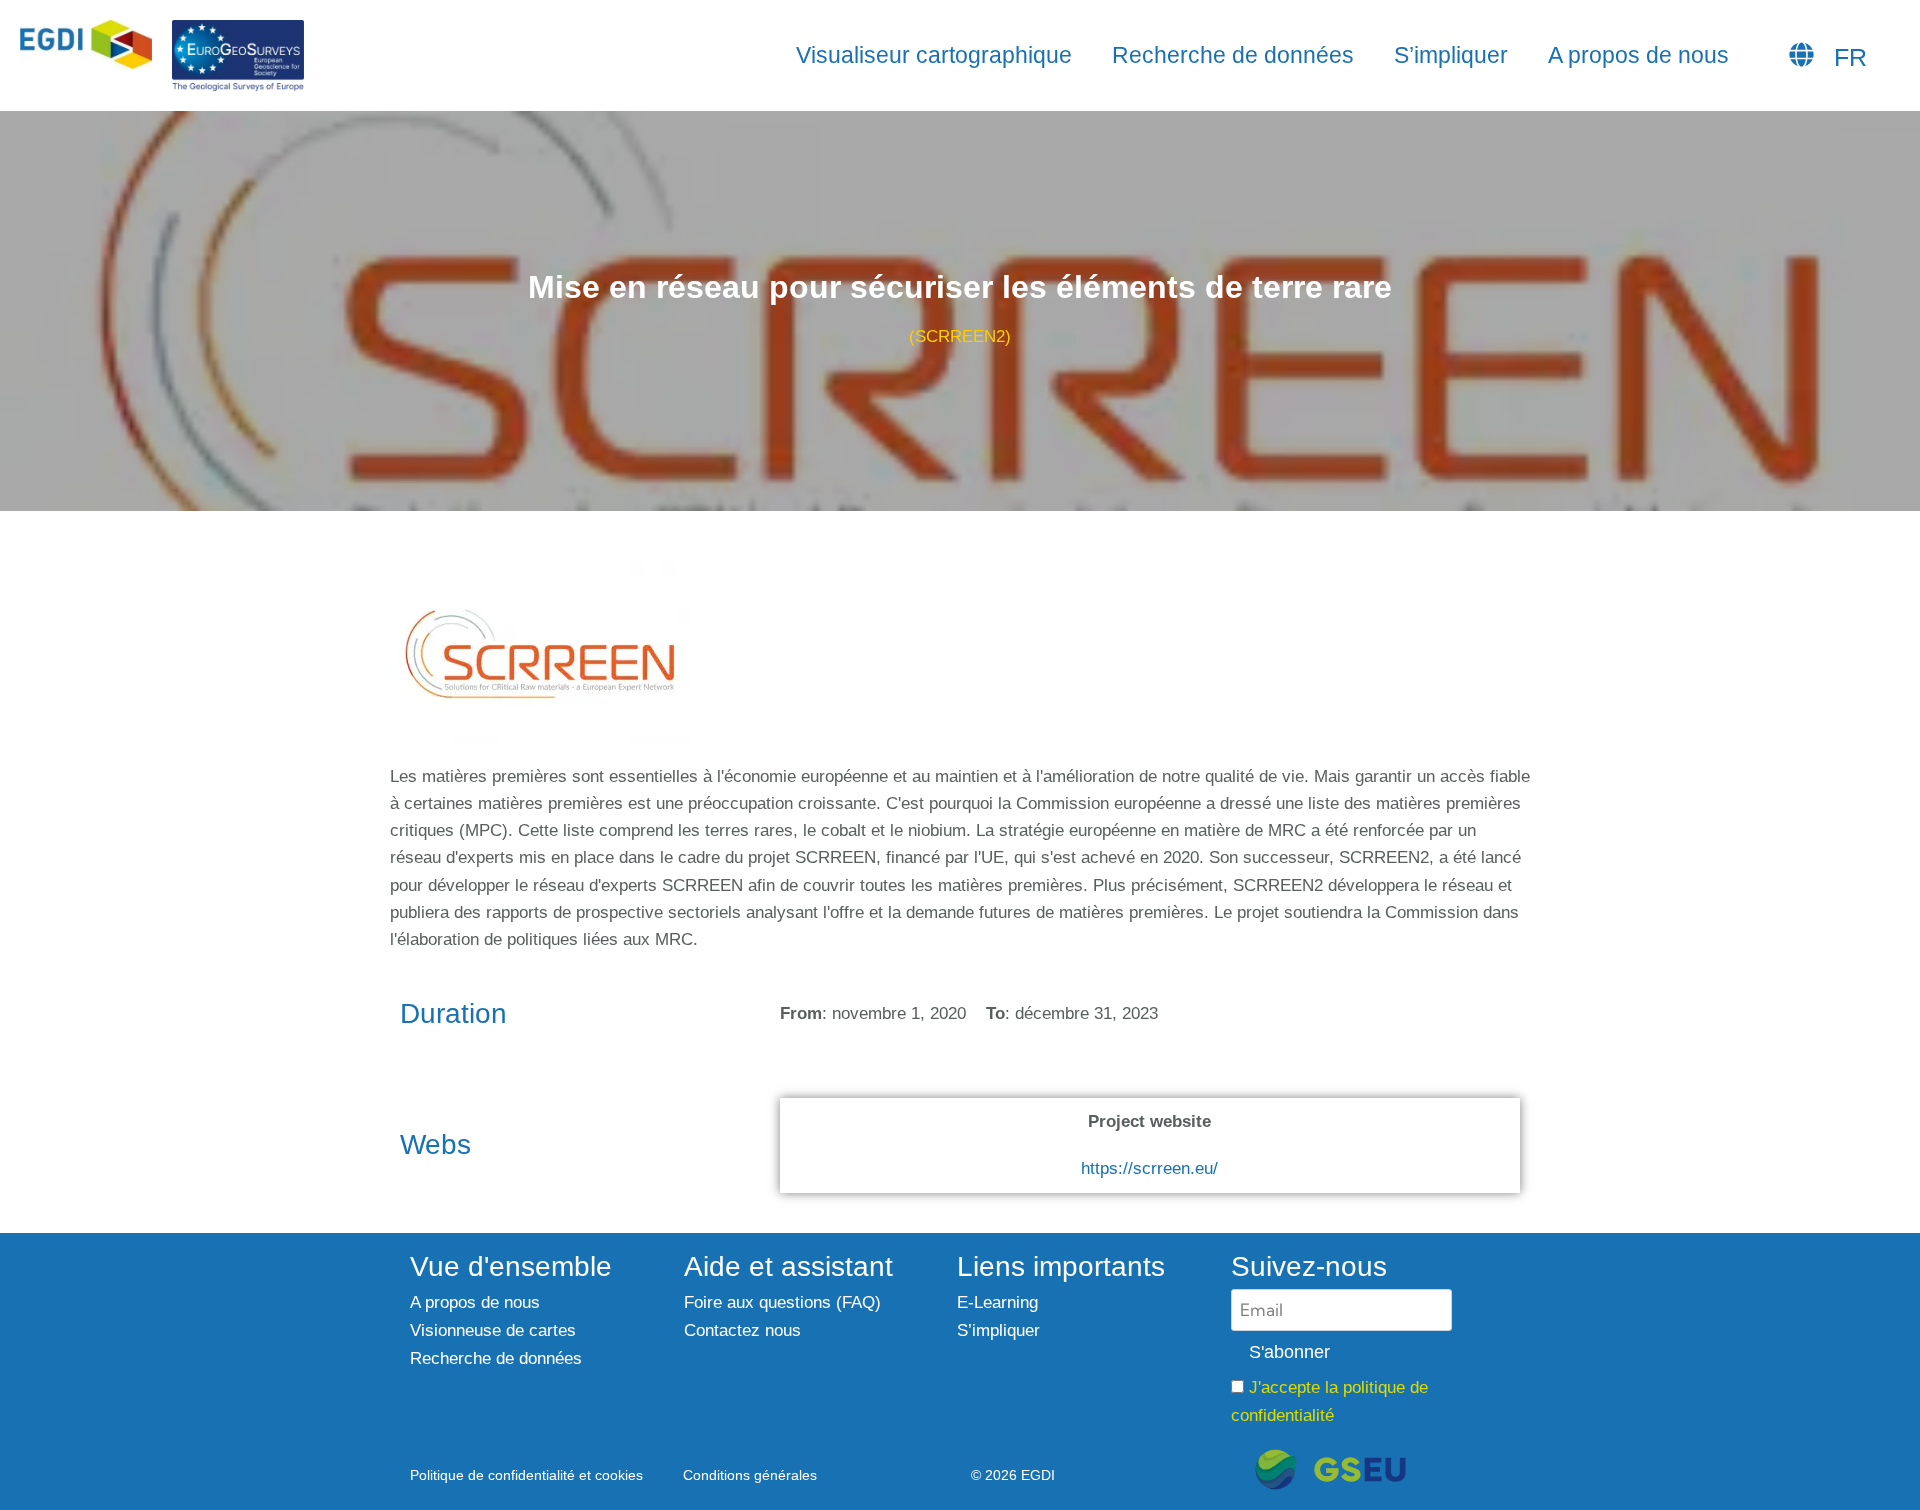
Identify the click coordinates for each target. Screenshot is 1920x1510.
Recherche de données (1233, 55)
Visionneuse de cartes (493, 1330)
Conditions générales (750, 1475)
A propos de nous (1638, 55)
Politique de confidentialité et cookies (526, 1475)
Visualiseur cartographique (934, 55)
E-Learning (997, 1302)
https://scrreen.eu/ (1149, 1168)
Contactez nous (742, 1330)
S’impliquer (1451, 55)
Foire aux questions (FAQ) (782, 1302)
